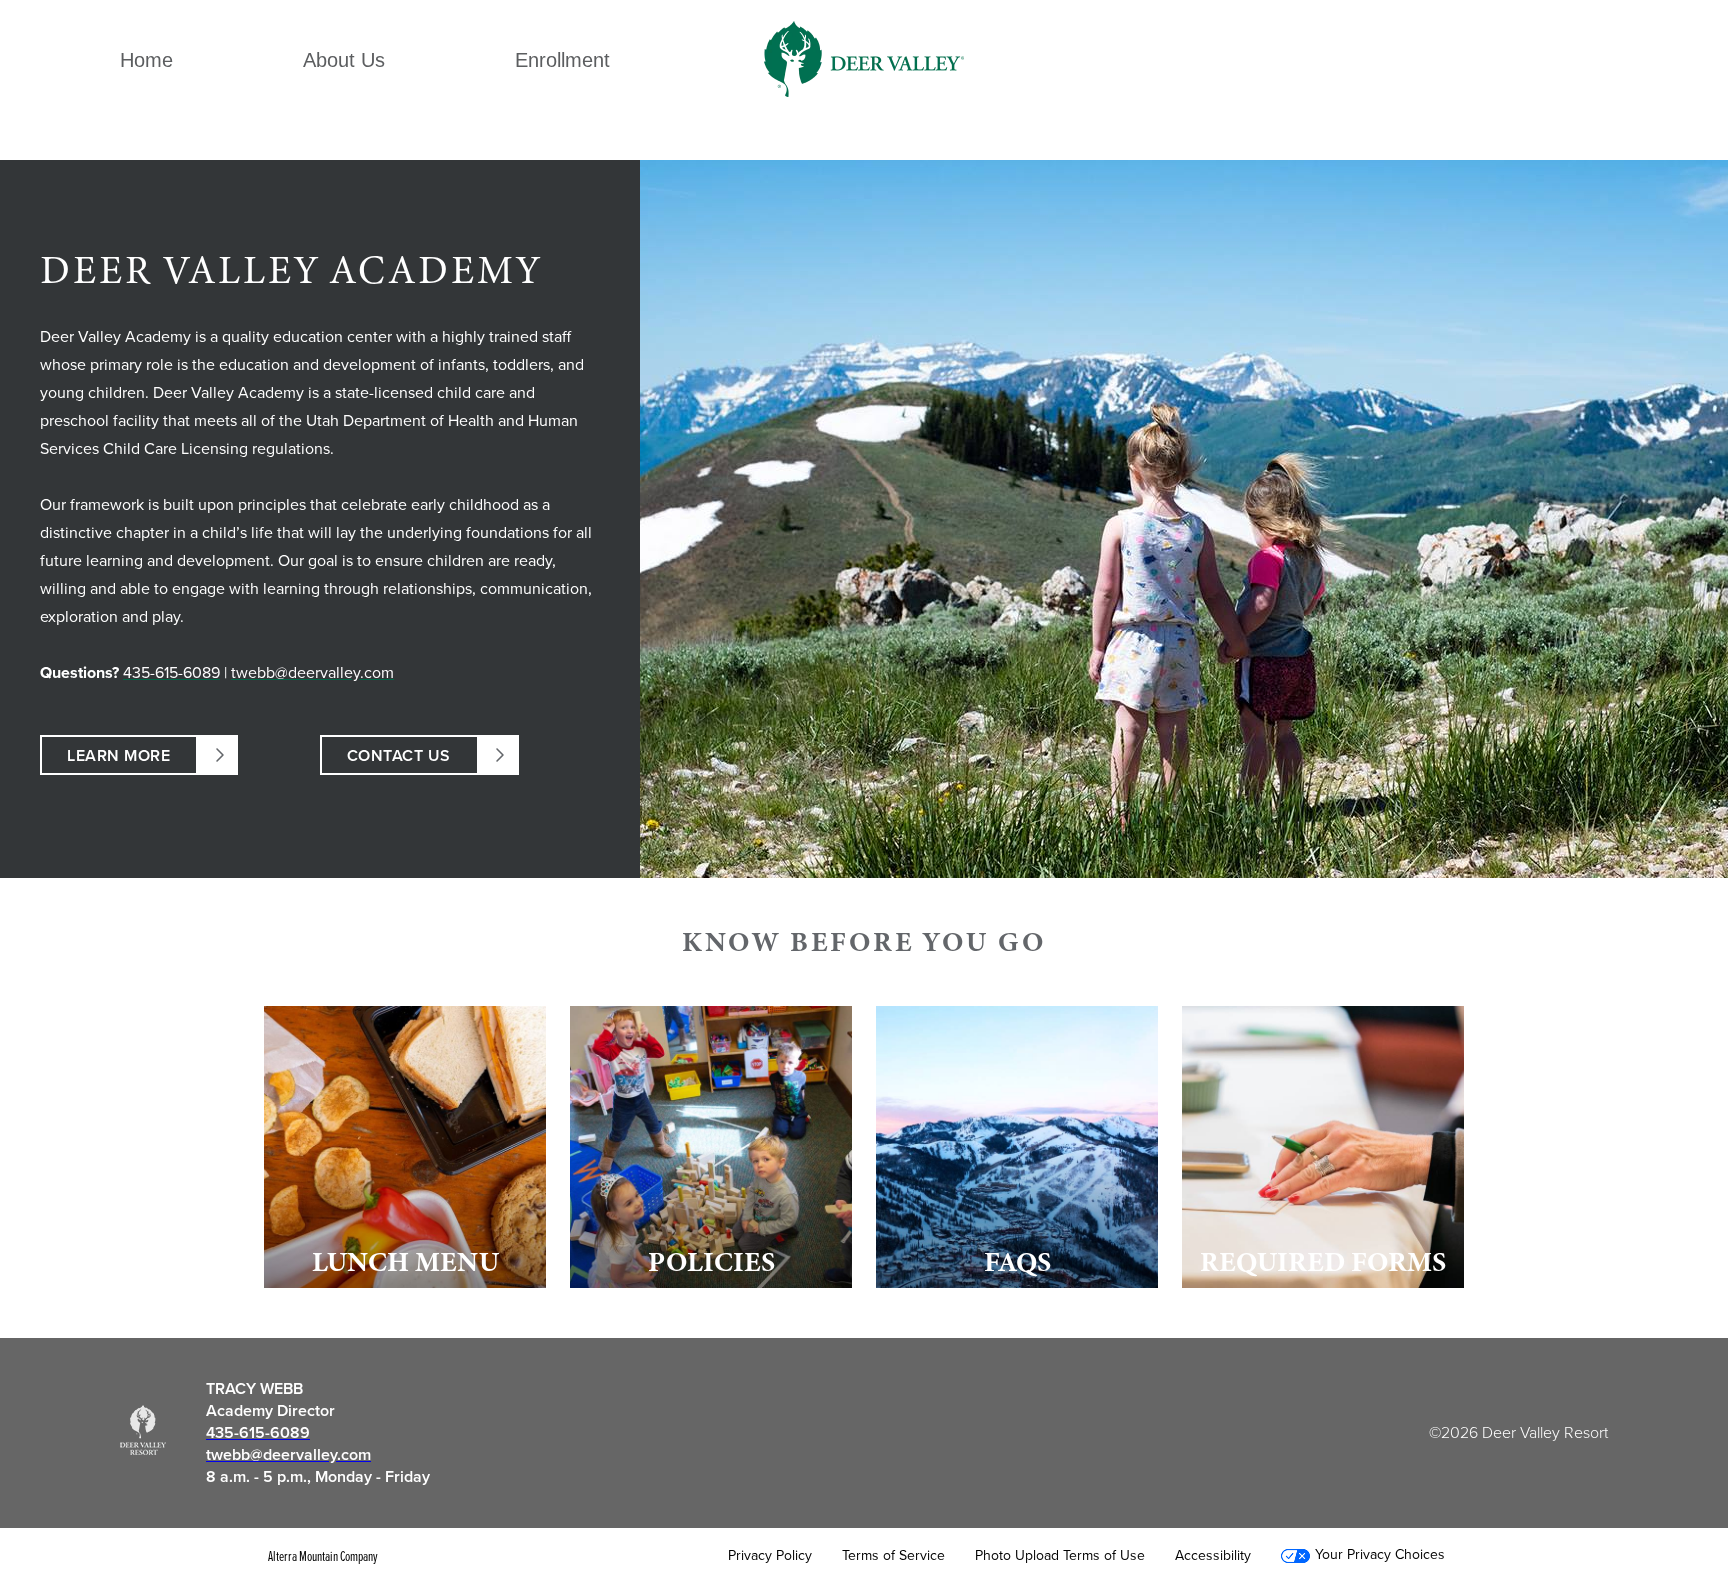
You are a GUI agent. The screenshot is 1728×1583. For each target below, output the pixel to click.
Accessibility (1213, 1556)
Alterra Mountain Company (323, 1556)
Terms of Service (893, 1556)
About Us (344, 60)
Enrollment (562, 60)
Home (146, 60)
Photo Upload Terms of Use (1060, 1556)
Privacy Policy (770, 1556)
